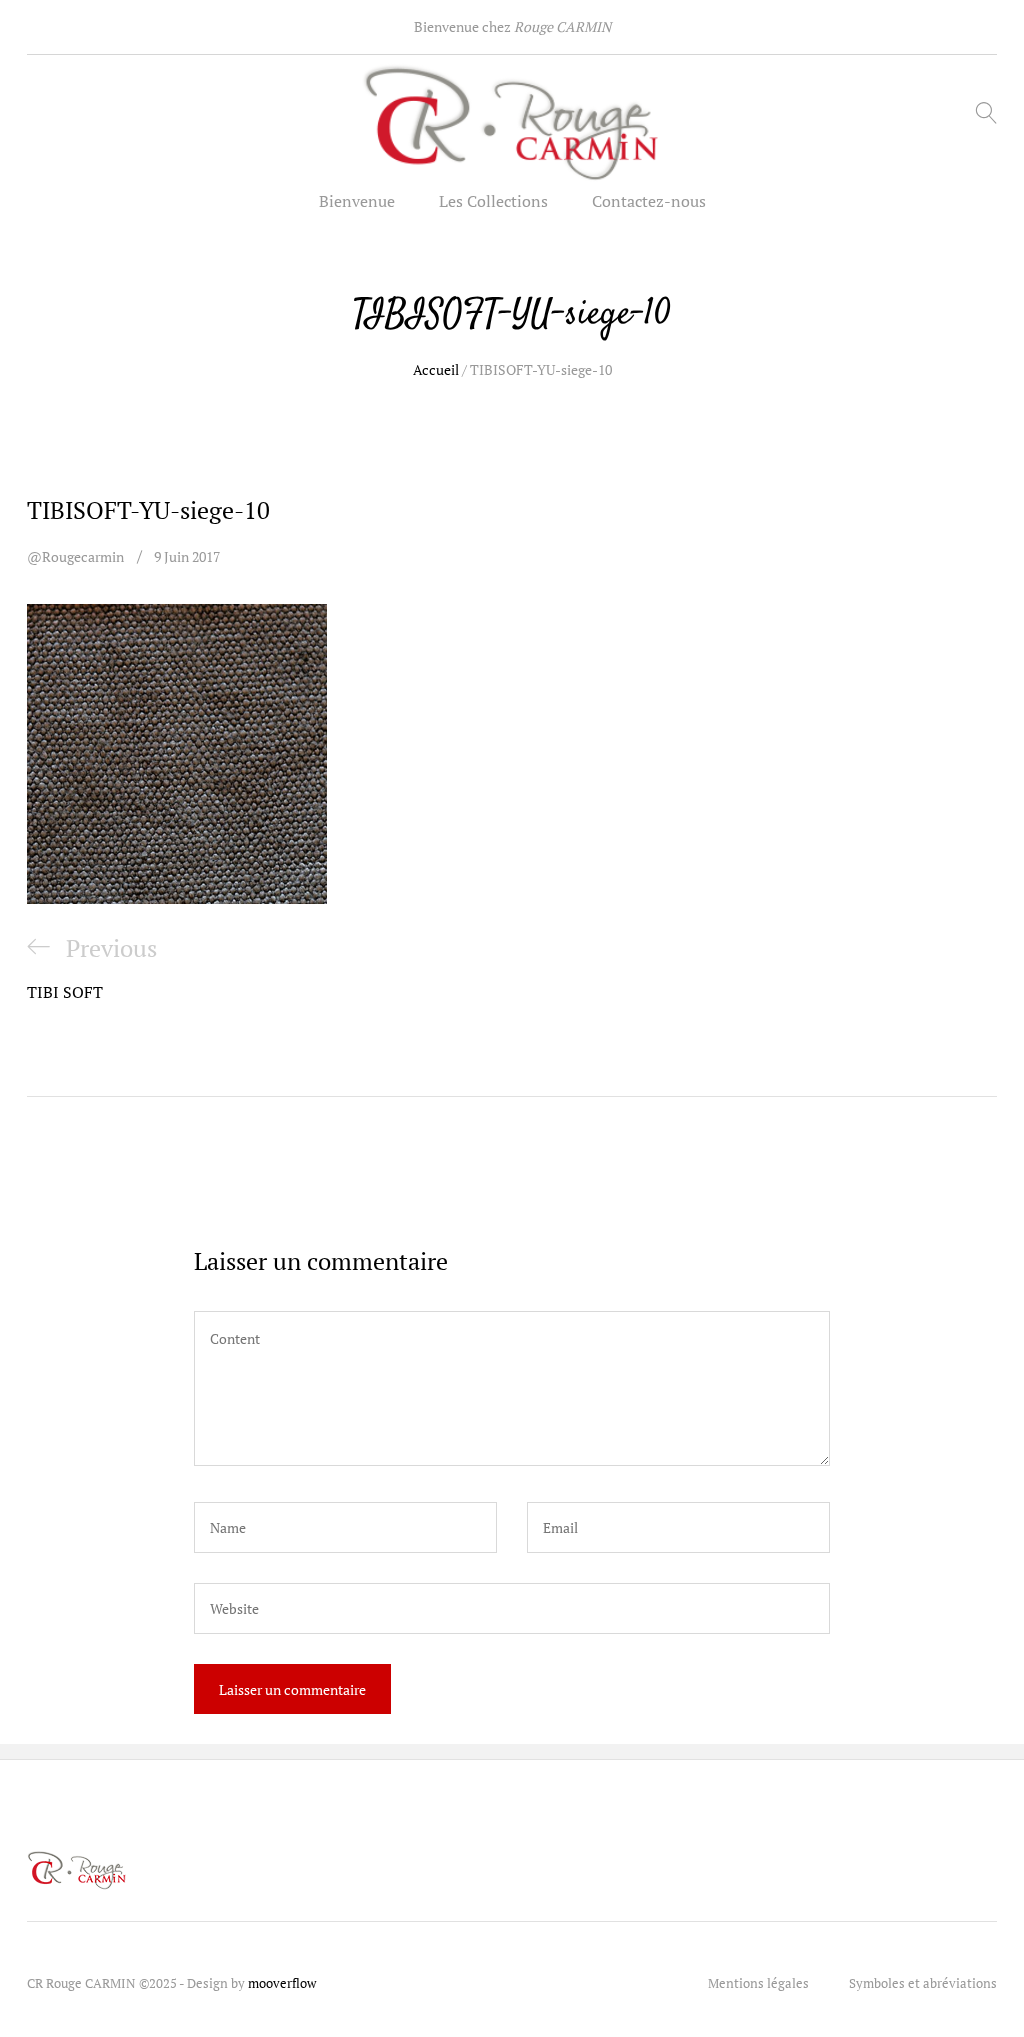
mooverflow (282, 1983)
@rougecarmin (75, 556)
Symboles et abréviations (923, 1983)
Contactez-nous (649, 201)
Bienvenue (357, 201)
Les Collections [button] (493, 201)
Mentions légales (758, 1983)
